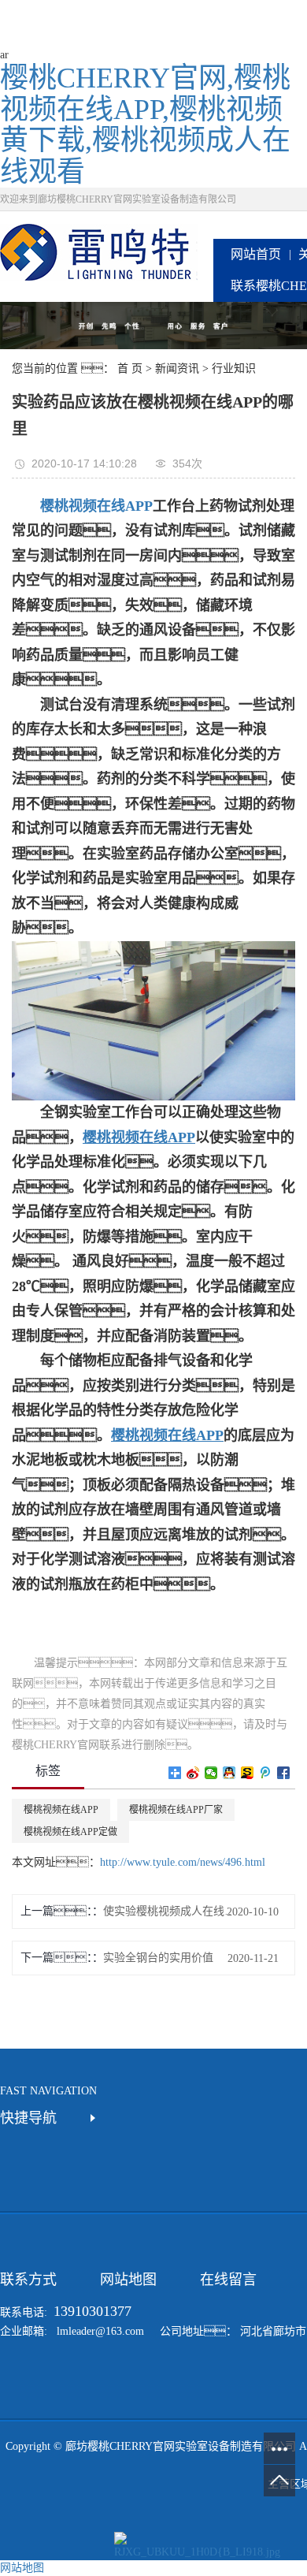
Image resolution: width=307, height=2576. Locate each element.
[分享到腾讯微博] (266, 1773)
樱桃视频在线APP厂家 (176, 1810)
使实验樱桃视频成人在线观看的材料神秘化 (170, 1911)
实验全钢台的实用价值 (158, 1958)
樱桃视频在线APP (61, 1810)
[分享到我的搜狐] (248, 1773)
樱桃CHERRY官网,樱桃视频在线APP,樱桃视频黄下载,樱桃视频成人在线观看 (145, 125)
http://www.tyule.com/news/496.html (183, 1862)
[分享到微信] (211, 1773)
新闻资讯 (177, 369)
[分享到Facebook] (284, 1773)
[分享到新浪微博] (193, 1773)
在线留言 (228, 2280)
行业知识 (234, 369)
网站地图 (128, 2280)
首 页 (130, 369)
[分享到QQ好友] (229, 1773)
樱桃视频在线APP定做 (70, 1832)
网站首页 (256, 254)
